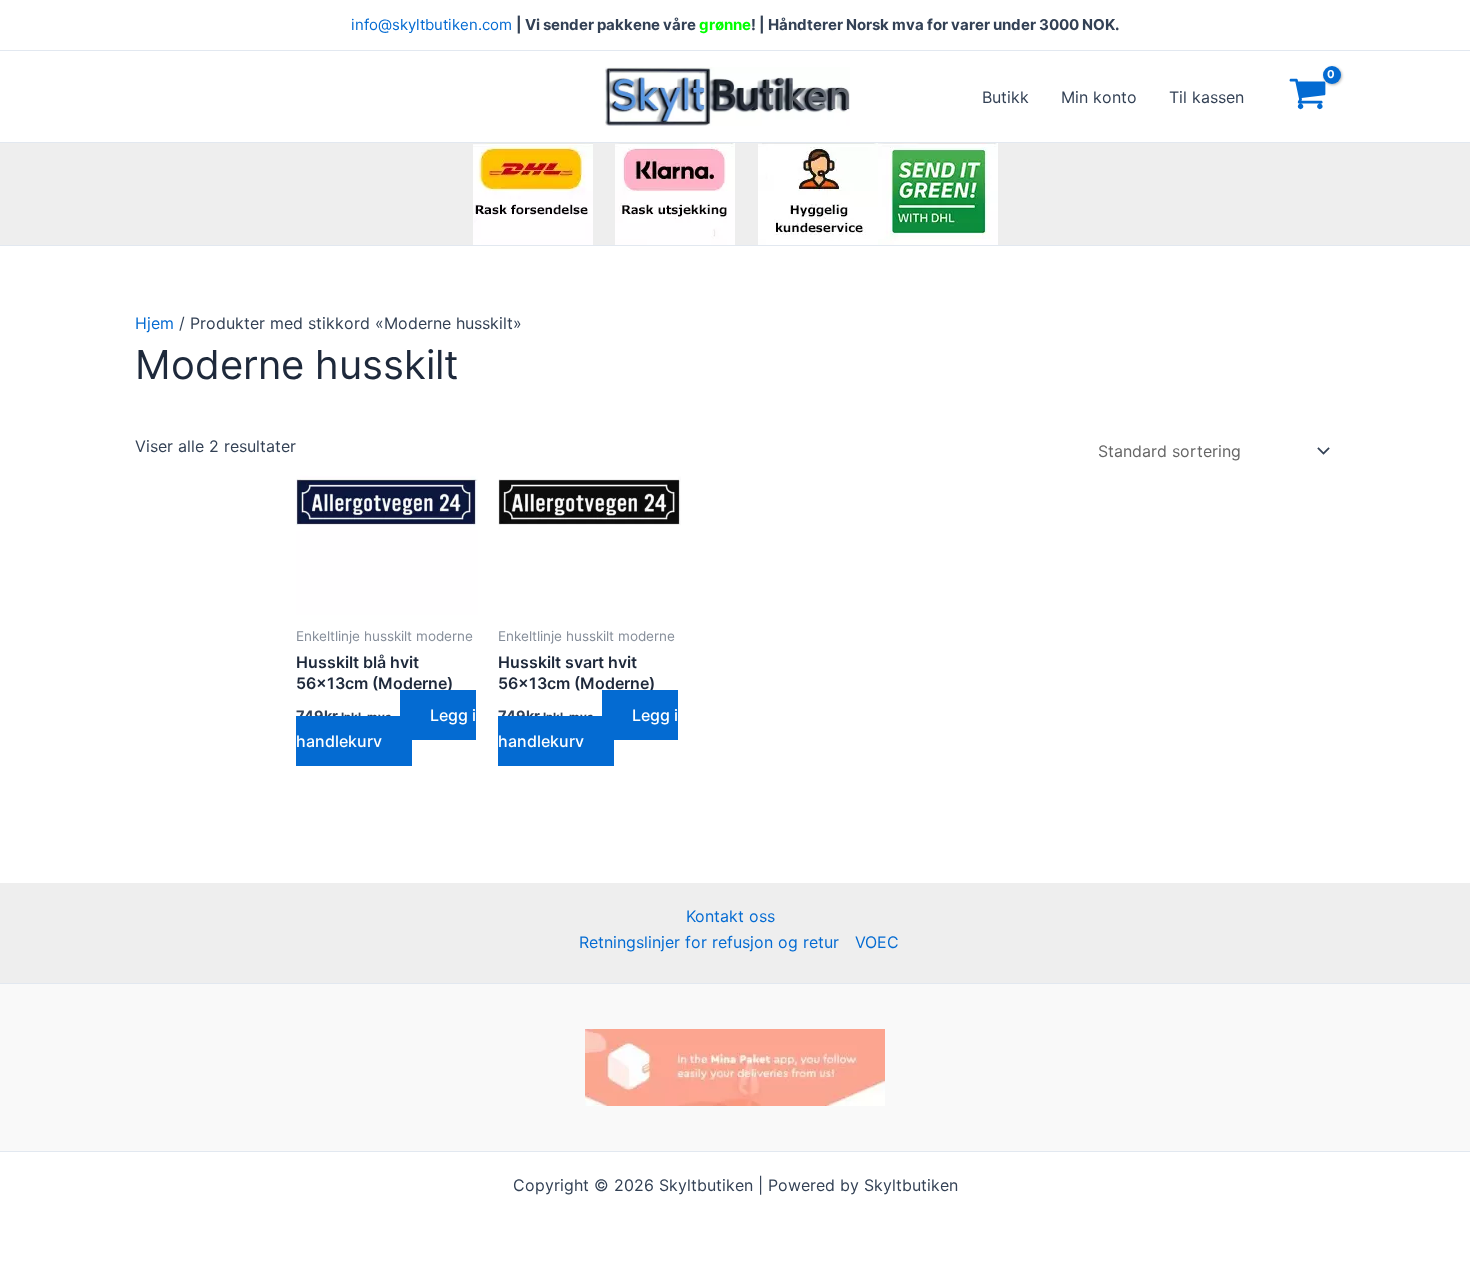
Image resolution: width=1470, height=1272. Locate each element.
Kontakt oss (730, 916)
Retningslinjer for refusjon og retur (709, 942)
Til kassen (1206, 97)
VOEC (877, 942)
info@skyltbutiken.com (431, 24)
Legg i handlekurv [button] (386, 728)
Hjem (154, 323)
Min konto (1099, 97)
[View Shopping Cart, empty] (1307, 97)
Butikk (1005, 97)
